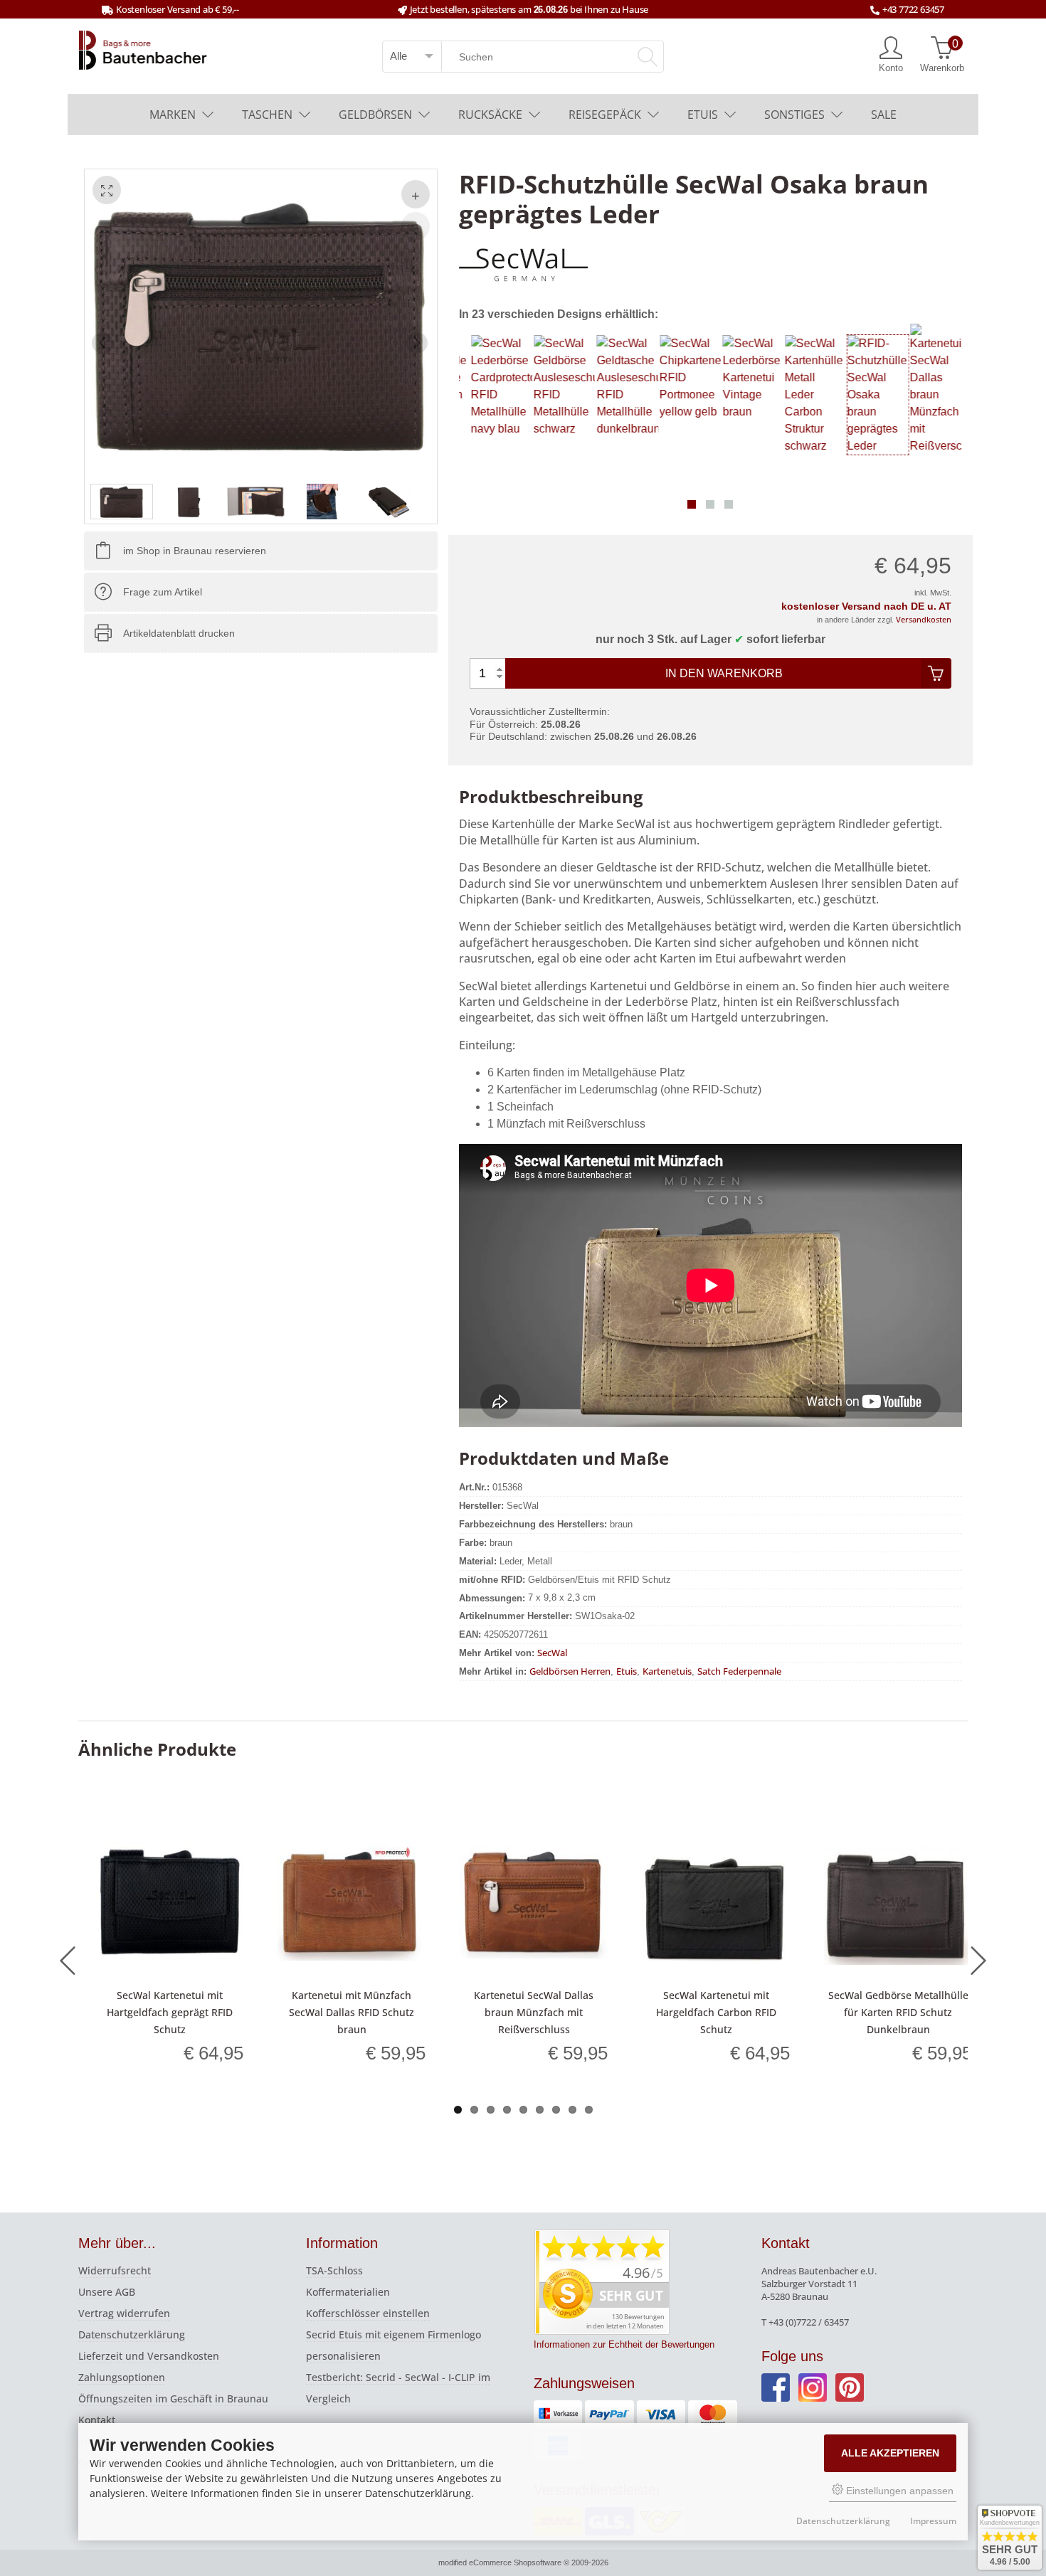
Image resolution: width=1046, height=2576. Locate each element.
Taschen (267, 115)
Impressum (933, 2521)
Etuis (703, 115)
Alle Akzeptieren (890, 2453)
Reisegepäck (605, 115)
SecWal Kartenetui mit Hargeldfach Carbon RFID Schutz (716, 2012)
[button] (692, 504)
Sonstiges (794, 115)
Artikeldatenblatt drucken (179, 633)
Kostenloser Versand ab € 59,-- (178, 9)
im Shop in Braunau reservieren (195, 551)
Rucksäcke (490, 115)
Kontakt (97, 2420)
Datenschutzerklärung (132, 2334)
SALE (884, 115)
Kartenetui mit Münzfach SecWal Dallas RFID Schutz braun (352, 2012)
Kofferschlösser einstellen (368, 2313)
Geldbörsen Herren (570, 1671)
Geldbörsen (375, 115)
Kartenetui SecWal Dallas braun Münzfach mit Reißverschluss (534, 2012)
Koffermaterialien (348, 2292)
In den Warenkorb (724, 673)
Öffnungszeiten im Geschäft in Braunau (173, 2399)
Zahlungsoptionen (122, 2377)
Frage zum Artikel (163, 592)
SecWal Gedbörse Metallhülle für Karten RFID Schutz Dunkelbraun (898, 2012)
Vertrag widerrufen (124, 2313)
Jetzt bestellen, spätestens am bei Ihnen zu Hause (529, 9)
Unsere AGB (107, 2292)
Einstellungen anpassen (898, 2491)
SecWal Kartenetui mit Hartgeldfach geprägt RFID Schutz (170, 2012)
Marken (173, 115)
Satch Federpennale (739, 1671)
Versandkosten (924, 619)
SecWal (552, 1653)
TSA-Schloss (334, 2270)
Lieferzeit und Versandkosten (149, 2356)
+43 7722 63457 (913, 9)
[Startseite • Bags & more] (143, 49)
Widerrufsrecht (115, 2270)
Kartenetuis (667, 1671)
